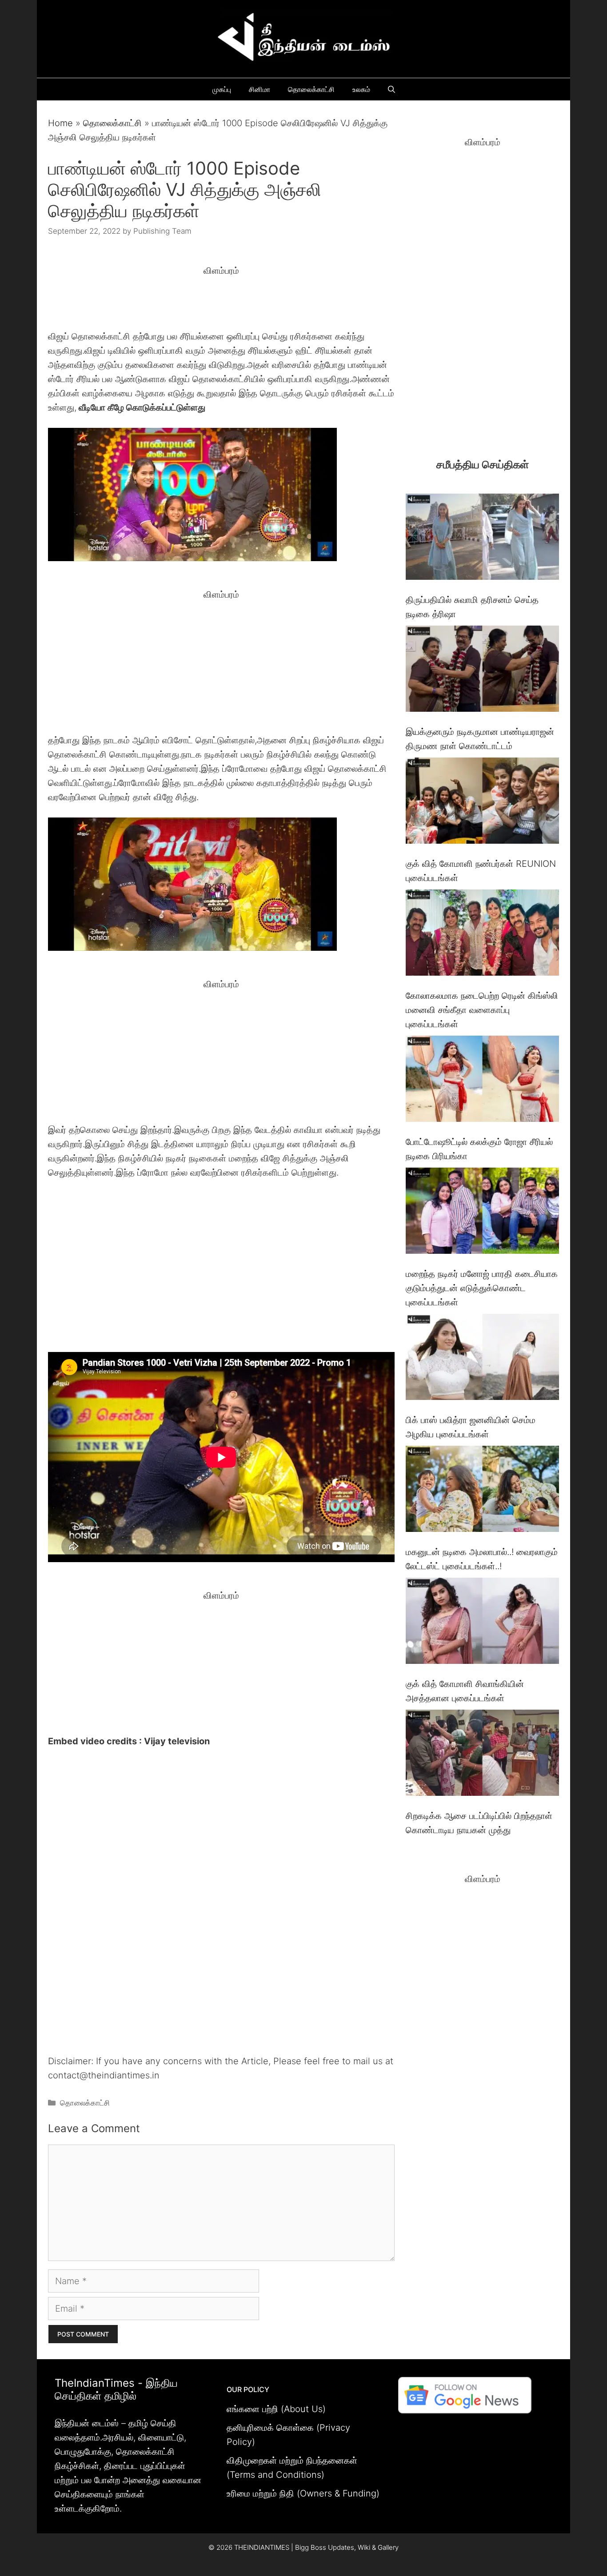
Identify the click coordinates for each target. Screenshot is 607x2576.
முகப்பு (222, 89)
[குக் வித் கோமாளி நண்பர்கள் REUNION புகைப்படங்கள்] (482, 803)
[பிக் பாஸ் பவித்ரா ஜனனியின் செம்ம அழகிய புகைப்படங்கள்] (482, 1359)
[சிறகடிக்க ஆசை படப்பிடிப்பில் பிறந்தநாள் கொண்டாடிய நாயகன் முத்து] (482, 1755)
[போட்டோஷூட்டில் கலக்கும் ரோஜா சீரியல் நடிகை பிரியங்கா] (482, 1081)
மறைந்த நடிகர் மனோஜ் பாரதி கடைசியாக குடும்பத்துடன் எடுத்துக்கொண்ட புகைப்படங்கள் (482, 1288)
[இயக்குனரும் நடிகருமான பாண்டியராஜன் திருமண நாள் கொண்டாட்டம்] (482, 671)
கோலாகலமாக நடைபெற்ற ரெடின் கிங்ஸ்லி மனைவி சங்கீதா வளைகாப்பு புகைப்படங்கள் (482, 1010)
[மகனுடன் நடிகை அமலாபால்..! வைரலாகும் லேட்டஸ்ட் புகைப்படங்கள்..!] (482, 1491)
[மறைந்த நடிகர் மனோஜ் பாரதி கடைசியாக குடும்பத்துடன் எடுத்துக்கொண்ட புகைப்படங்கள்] (482, 1213)
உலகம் (361, 89)
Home (60, 123)
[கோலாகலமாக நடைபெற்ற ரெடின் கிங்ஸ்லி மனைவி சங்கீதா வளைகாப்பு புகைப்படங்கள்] (482, 935)
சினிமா (260, 89)
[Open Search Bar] (391, 89)
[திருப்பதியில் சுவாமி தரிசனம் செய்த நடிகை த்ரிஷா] (482, 539)
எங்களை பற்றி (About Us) (276, 2409)
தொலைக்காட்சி (311, 89)
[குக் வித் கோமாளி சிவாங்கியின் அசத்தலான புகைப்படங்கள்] (482, 1623)
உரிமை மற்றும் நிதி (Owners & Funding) (303, 2493)
